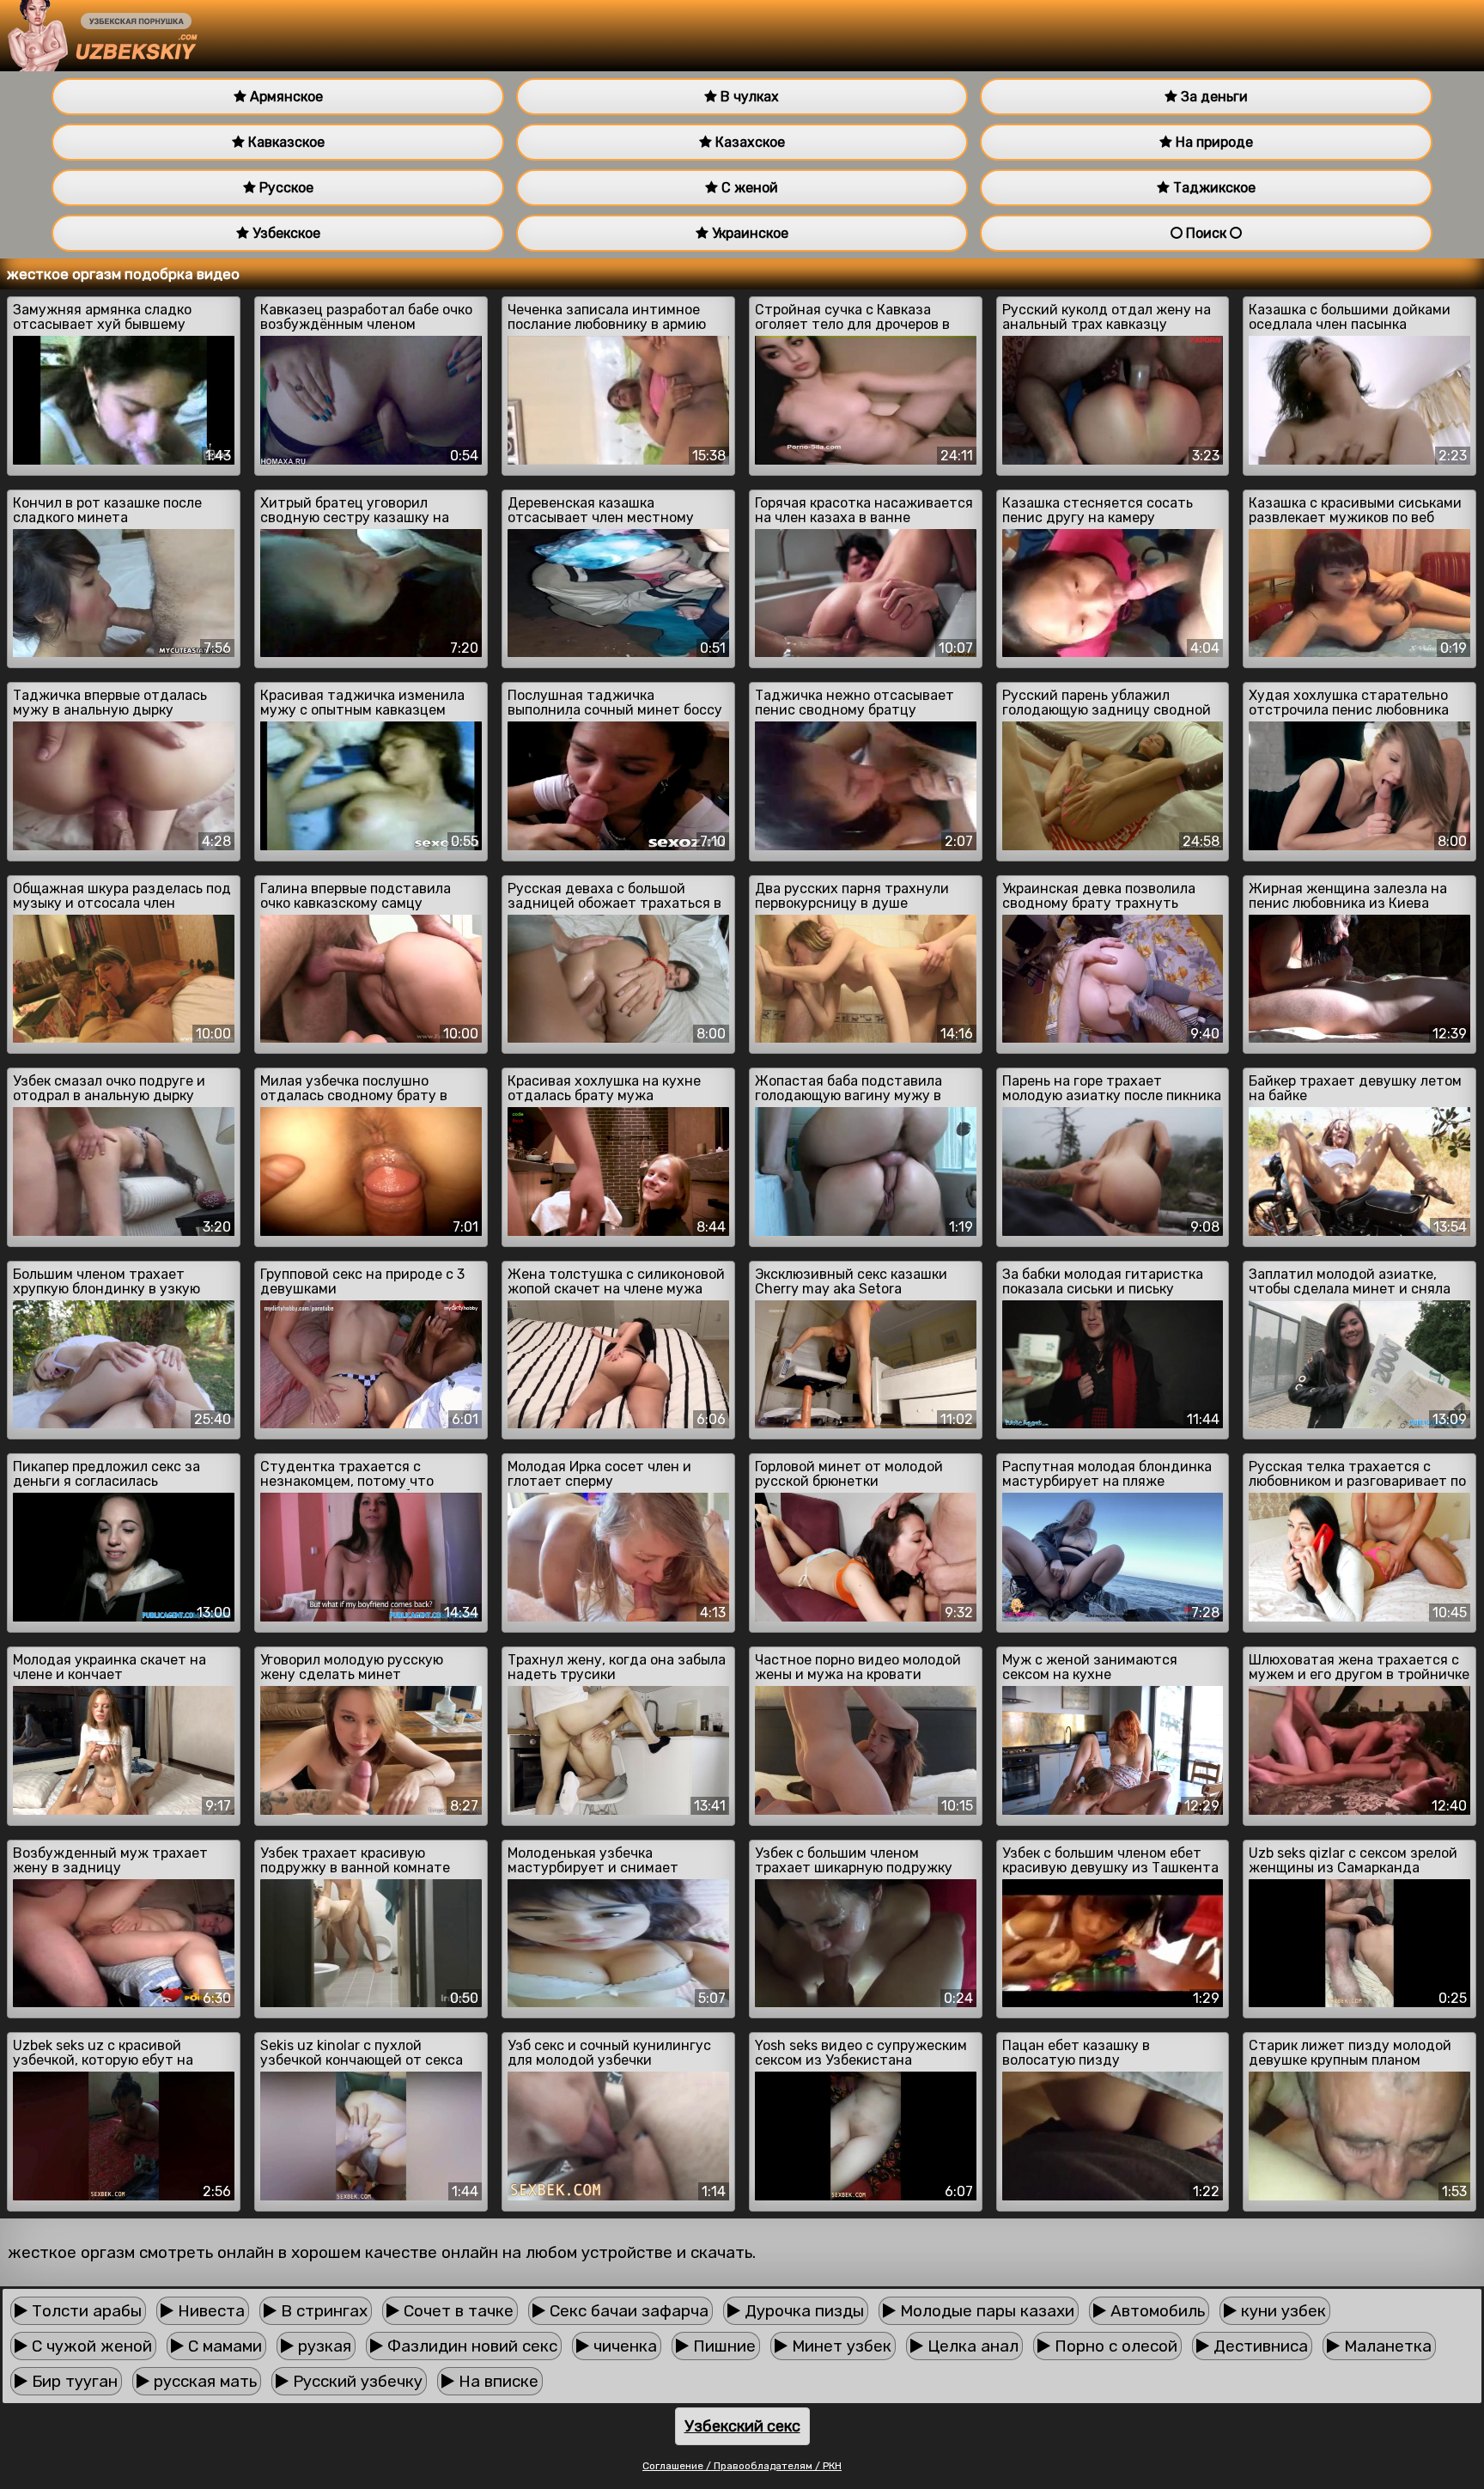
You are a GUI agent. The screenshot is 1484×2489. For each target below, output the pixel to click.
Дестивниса (1259, 2346)
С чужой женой (90, 2346)
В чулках (748, 97)
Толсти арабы (85, 2311)
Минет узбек (839, 2346)
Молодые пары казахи (985, 2311)
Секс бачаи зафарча (627, 2311)
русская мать (203, 2381)
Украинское (748, 233)
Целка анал (971, 2346)
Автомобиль (1156, 2311)
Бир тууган (73, 2381)
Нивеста (209, 2311)
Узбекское (285, 233)
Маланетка (1386, 2346)
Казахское (748, 142)
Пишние (722, 2346)
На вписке (496, 2381)
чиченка (623, 2346)
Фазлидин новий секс (470, 2346)
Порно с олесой (1114, 2346)
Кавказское (285, 142)
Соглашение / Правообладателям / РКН (742, 2466)
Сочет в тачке (456, 2311)
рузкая (322, 2346)
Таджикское (1213, 188)
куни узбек (1281, 2311)
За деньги (1213, 97)
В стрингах (322, 2311)
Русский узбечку (356, 2381)
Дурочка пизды (802, 2311)
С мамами (223, 2346)
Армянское (285, 97)
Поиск (1206, 233)
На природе (1213, 142)
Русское (285, 188)
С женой (748, 188)
